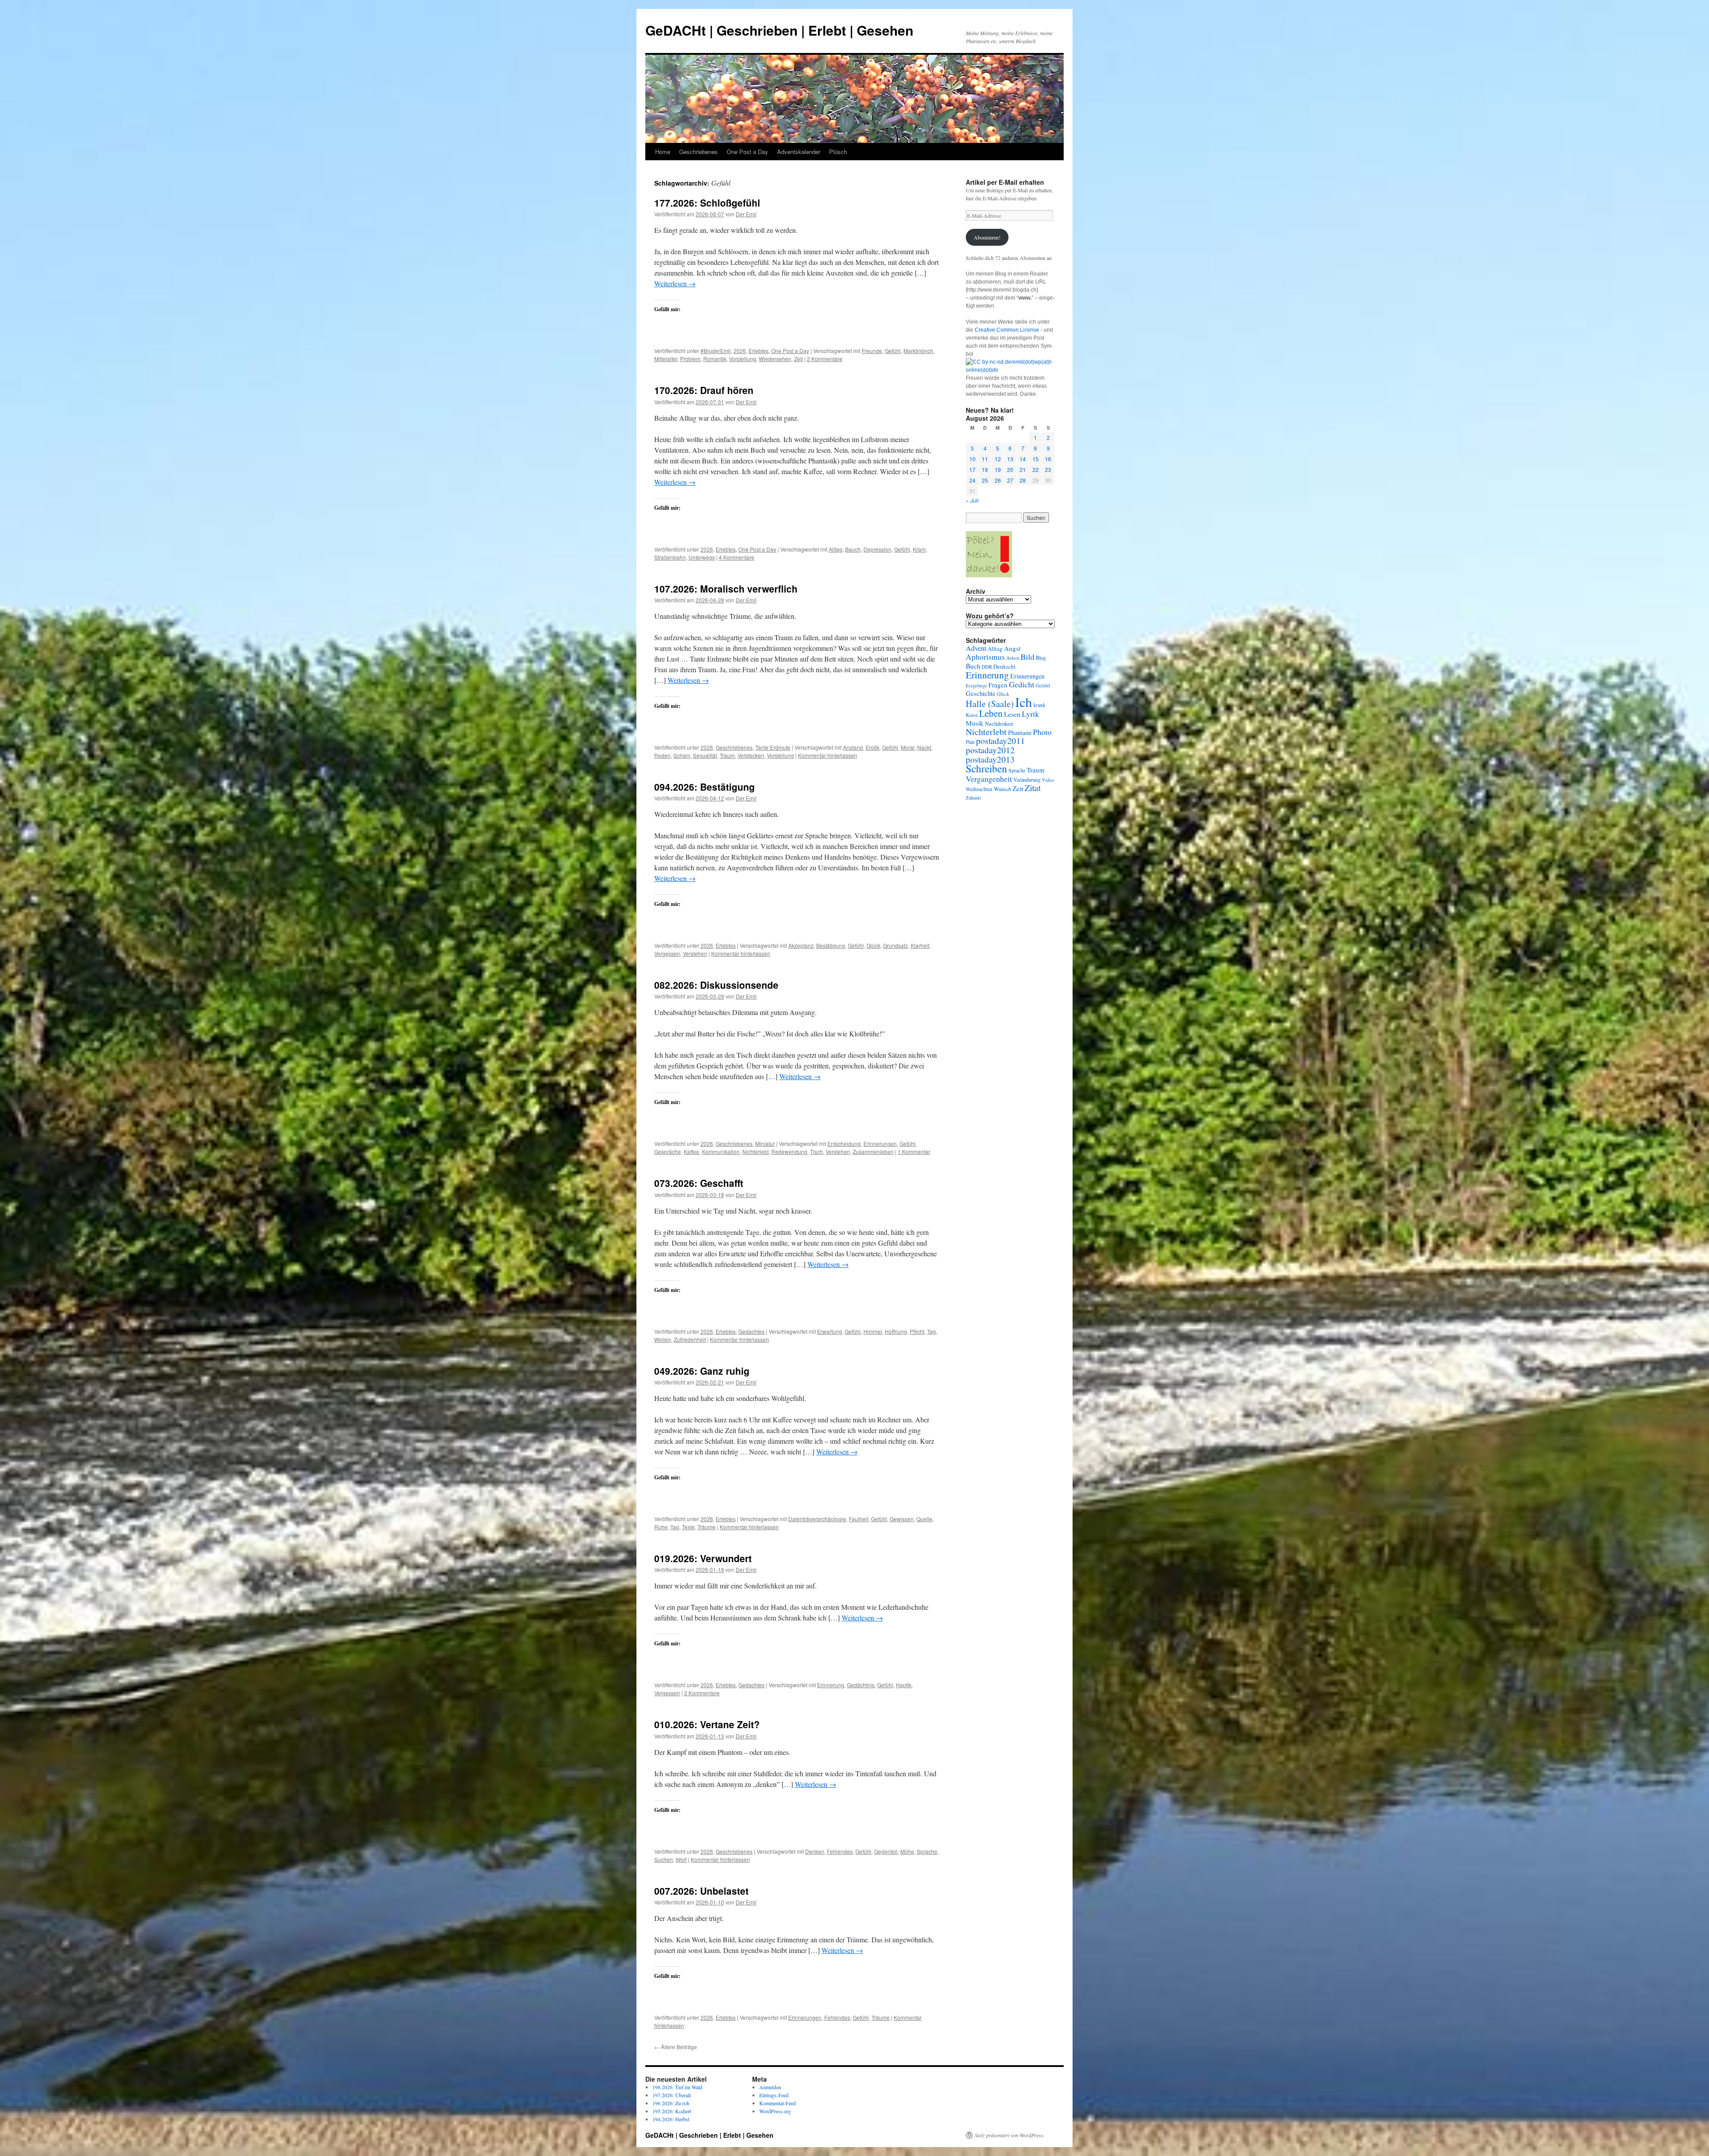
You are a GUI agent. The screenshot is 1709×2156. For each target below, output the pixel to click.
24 (972, 480)
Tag (931, 1331)
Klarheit (920, 945)
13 (1010, 459)
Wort (681, 1859)
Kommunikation (721, 1151)
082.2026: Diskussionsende (716, 985)
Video (1048, 780)
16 (1048, 459)
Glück (873, 945)
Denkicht (1004, 666)
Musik (975, 723)
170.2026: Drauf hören (704, 390)
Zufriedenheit (690, 1339)
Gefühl (893, 351)
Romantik (715, 359)
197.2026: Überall (672, 2095)
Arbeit (1013, 658)
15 (1036, 459)
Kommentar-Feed (778, 2103)
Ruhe (661, 1527)
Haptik (904, 1685)
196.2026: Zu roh (671, 2103)
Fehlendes (840, 1851)
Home (663, 152)
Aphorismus (985, 657)
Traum (727, 755)
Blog (1041, 658)
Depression (877, 549)
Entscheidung (844, 1143)
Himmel (873, 1331)
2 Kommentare (825, 359)
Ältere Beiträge (676, 2047)
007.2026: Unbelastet (701, 1891)
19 (998, 469)
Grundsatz (895, 945)
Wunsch (1002, 789)
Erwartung (830, 1331)
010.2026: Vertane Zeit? (707, 1724)
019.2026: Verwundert (703, 1558)
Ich (1024, 702)
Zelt (798, 359)
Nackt (924, 747)
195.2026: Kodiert (672, 2111)
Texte (688, 1527)
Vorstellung (743, 359)
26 (998, 480)
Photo (1042, 732)
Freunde (872, 351)
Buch (973, 666)
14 (1023, 459)
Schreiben (986, 768)
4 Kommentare (737, 557)
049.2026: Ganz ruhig (702, 1371)
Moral (908, 747)
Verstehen (695, 953)
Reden (662, 755)
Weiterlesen (675, 283)
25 (985, 480)
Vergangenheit (989, 779)
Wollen (663, 1339)
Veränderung (1027, 780)
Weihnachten (979, 789)
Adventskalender (799, 152)
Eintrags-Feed (774, 2095)
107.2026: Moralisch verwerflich (726, 589)
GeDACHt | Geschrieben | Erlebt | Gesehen (779, 30)
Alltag (836, 549)
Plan (970, 742)
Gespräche (668, 1151)
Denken (815, 1851)
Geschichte (981, 693)
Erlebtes (759, 351)
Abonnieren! (987, 237)
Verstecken (751, 755)
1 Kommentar (914, 1151)
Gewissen (902, 1519)
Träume (707, 1527)
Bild (1027, 657)
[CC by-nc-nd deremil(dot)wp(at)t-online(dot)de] (1010, 370)
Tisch (816, 1151)
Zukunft (973, 798)
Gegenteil (886, 1851)
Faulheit (859, 1519)
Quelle (924, 1519)
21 (1023, 469)
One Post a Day (747, 152)
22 (1036, 469)
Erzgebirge (976, 686)
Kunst (972, 715)
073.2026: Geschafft (699, 1183)
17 (972, 469)
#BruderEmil (716, 351)
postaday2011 (1000, 741)
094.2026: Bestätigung (705, 787)
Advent (976, 648)
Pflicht (917, 1331)
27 (1010, 480)
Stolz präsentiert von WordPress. (1010, 2135)
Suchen (664, 1859)
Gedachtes (751, 1331)
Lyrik (1031, 714)
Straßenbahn (670, 557)
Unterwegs (702, 557)
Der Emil (746, 214)
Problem (690, 359)
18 (985, 469)
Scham (682, 755)
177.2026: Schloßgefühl (707, 203)
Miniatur (765, 1143)
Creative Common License (1007, 330)
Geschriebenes (699, 152)
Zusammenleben (873, 1151)
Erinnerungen (880, 1143)
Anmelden (770, 2087)
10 (972, 459)
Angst (1012, 648)
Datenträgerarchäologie (817, 1519)
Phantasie (1020, 733)
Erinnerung (831, 1685)
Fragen (998, 685)
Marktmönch (918, 351)
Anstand (853, 747)
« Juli (972, 500)
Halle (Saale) (990, 704)
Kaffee (691, 1151)
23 (1048, 469)
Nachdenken (999, 724)
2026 (740, 351)
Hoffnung (896, 1331)
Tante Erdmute (773, 747)
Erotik (873, 747)
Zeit (1018, 788)
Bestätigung (831, 945)
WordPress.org (775, 2111)
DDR (987, 667)
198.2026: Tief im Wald (677, 2087)
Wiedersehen (775, 359)
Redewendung (789, 1151)
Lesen (1012, 714)
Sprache (927, 1851)
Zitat (1033, 788)
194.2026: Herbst (671, 2119)
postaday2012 (990, 750)
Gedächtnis (861, 1685)
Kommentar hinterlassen (828, 755)
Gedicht (1022, 684)
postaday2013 (990, 759)
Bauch (853, 549)
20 (1010, 469)
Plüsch (838, 152)
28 (1023, 480)
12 (998, 459)
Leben (991, 713)
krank (1039, 705)
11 (985, 459)
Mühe (907, 1851)
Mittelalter (666, 359)
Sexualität (705, 755)
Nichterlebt (755, 1151)
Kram (919, 549)
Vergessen (667, 953)
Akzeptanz (801, 945)
